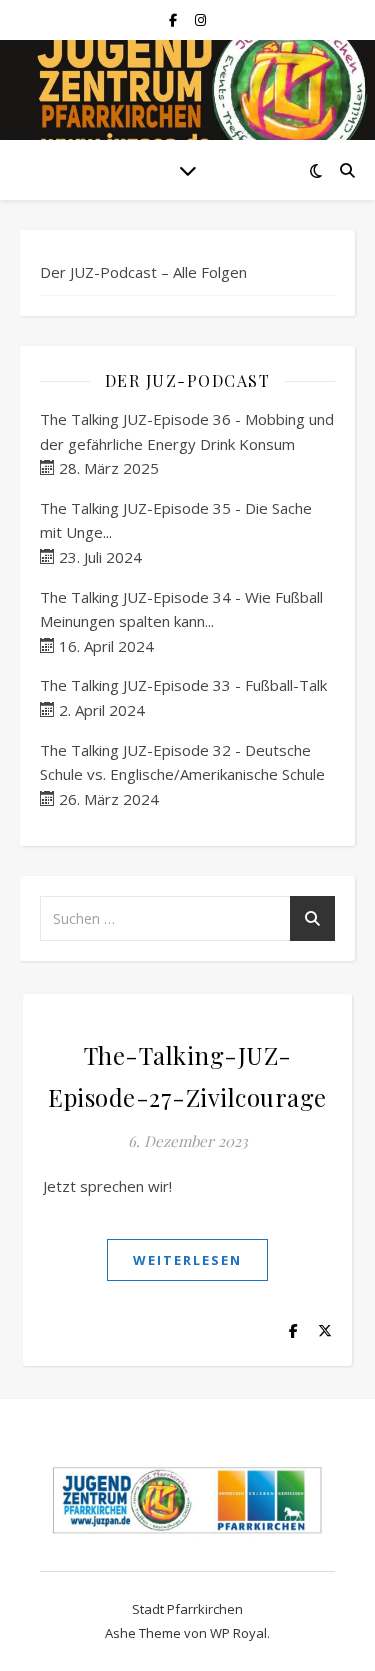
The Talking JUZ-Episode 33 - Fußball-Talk (183, 685)
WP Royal (238, 1633)
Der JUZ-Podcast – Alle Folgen (143, 272)
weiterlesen (187, 1260)
